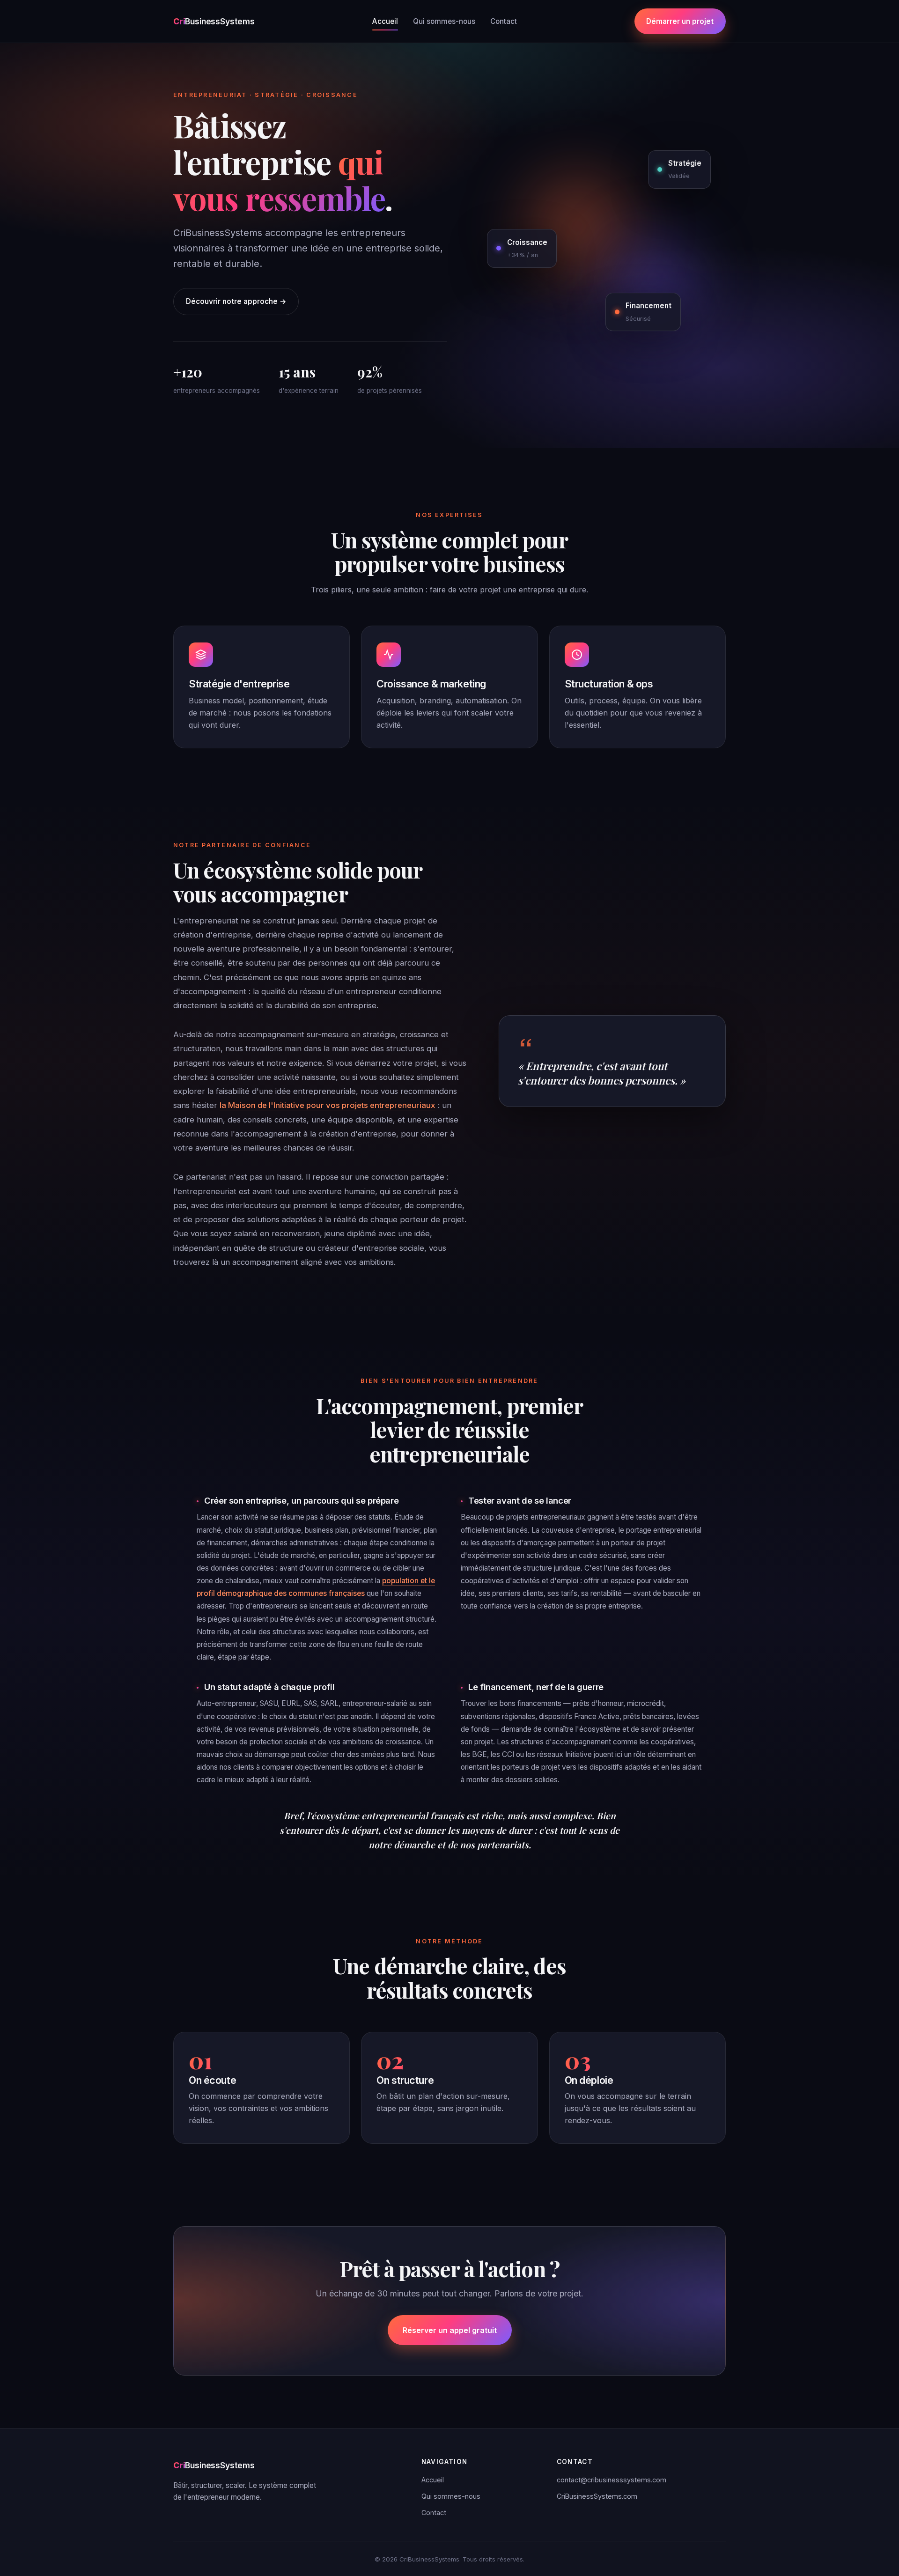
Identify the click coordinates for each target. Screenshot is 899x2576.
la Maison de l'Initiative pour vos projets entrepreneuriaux (328, 1105)
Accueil (385, 21)
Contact (504, 21)
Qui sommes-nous (444, 21)
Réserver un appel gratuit (450, 2330)
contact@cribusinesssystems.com (612, 2480)
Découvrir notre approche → (236, 301)
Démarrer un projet (680, 21)
